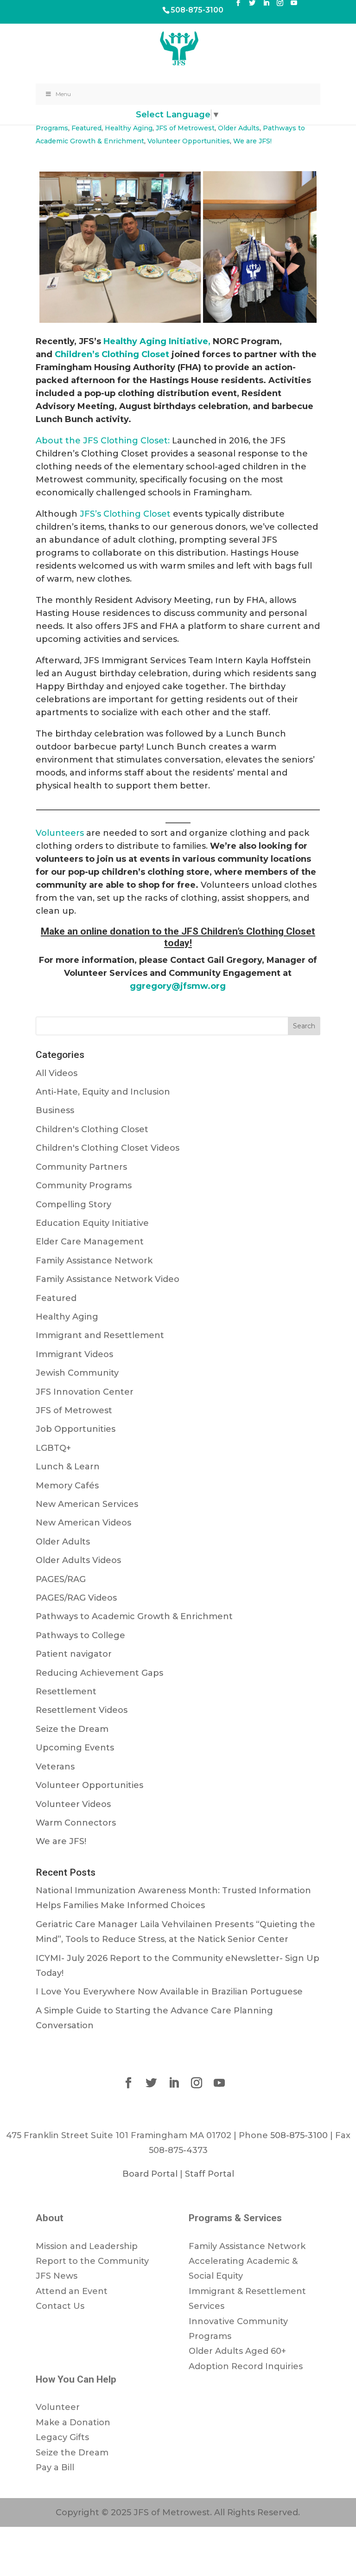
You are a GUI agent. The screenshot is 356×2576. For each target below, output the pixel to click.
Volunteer (58, 2407)
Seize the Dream (72, 1729)
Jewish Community (77, 1373)
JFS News (57, 2276)
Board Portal (150, 2174)
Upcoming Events (75, 1748)
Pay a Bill (55, 2467)
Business (55, 1110)
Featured (86, 128)
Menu (63, 94)
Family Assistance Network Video (108, 1279)
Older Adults (239, 128)
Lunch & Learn (68, 1467)
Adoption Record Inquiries (246, 2366)
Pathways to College (80, 1635)
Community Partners (81, 1167)
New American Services (87, 1504)
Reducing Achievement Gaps (99, 1673)
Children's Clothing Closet (92, 1129)
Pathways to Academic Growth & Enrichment (134, 1616)
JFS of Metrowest (185, 128)
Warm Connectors (76, 1823)
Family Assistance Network (94, 1261)
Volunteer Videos (73, 1804)
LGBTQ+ (53, 1448)
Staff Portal (210, 2174)
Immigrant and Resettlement (100, 1335)
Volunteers (60, 833)
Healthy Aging (129, 128)
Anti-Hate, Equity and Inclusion (103, 1092)
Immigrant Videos (74, 1354)
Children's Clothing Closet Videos (108, 1148)
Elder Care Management (90, 1242)
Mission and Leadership (87, 2246)
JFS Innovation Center (85, 1392)
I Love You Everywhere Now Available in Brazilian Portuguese (169, 1992)
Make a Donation (73, 2422)
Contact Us (60, 2306)
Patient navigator (74, 1654)
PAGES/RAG (61, 1579)
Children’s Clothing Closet (112, 354)
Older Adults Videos (78, 1560)
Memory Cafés (67, 1486)
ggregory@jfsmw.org (178, 986)
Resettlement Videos (82, 1710)
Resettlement (66, 1692)
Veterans (55, 1767)
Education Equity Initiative (92, 1223)
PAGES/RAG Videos (76, 1598)
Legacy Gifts (62, 2437)
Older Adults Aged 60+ (237, 2351)
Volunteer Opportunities (189, 141)
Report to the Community (92, 2261)
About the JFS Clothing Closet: (103, 441)
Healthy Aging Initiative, (158, 341)
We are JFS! (252, 141)
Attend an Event (72, 2291)
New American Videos (83, 1523)
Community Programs (84, 1185)
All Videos (57, 1073)
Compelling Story (73, 1205)
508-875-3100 (197, 10)
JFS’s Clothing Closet (125, 514)
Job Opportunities (76, 1429)
